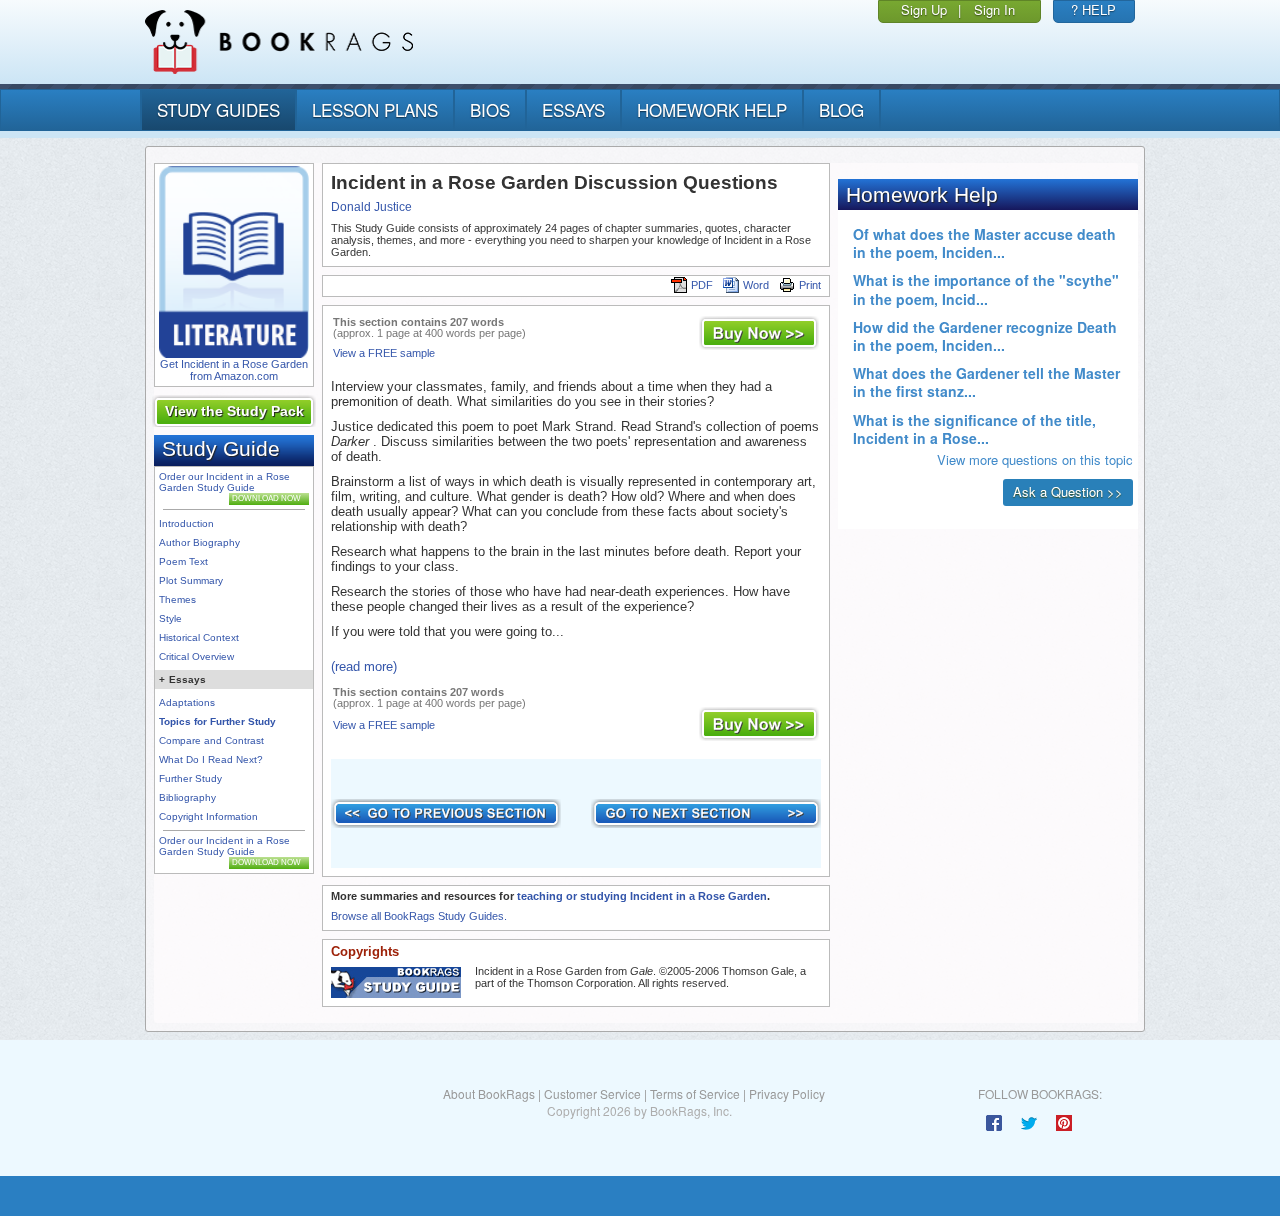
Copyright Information (208, 816)
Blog (841, 109)
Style (170, 618)
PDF (702, 285)
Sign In (994, 9)
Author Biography (199, 542)
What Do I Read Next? (211, 759)
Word (756, 285)
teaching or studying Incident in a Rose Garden (642, 896)
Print (810, 285)
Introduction (186, 523)
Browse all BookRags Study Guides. (419, 916)
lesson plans (375, 109)
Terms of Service (695, 1093)
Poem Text (183, 561)
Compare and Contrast (211, 740)
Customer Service (592, 1093)
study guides (218, 109)
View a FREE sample (384, 353)
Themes (177, 599)
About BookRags (489, 1093)
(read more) (364, 666)
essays (573, 109)
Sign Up (924, 9)
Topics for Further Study (217, 721)
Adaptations (187, 702)
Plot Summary (191, 580)
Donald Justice (371, 207)
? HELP (1093, 9)
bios (490, 109)
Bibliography (187, 797)
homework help (712, 109)
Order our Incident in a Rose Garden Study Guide (224, 482)
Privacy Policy (787, 1093)
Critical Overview (196, 656)
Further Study (190, 778)
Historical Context (199, 637)
